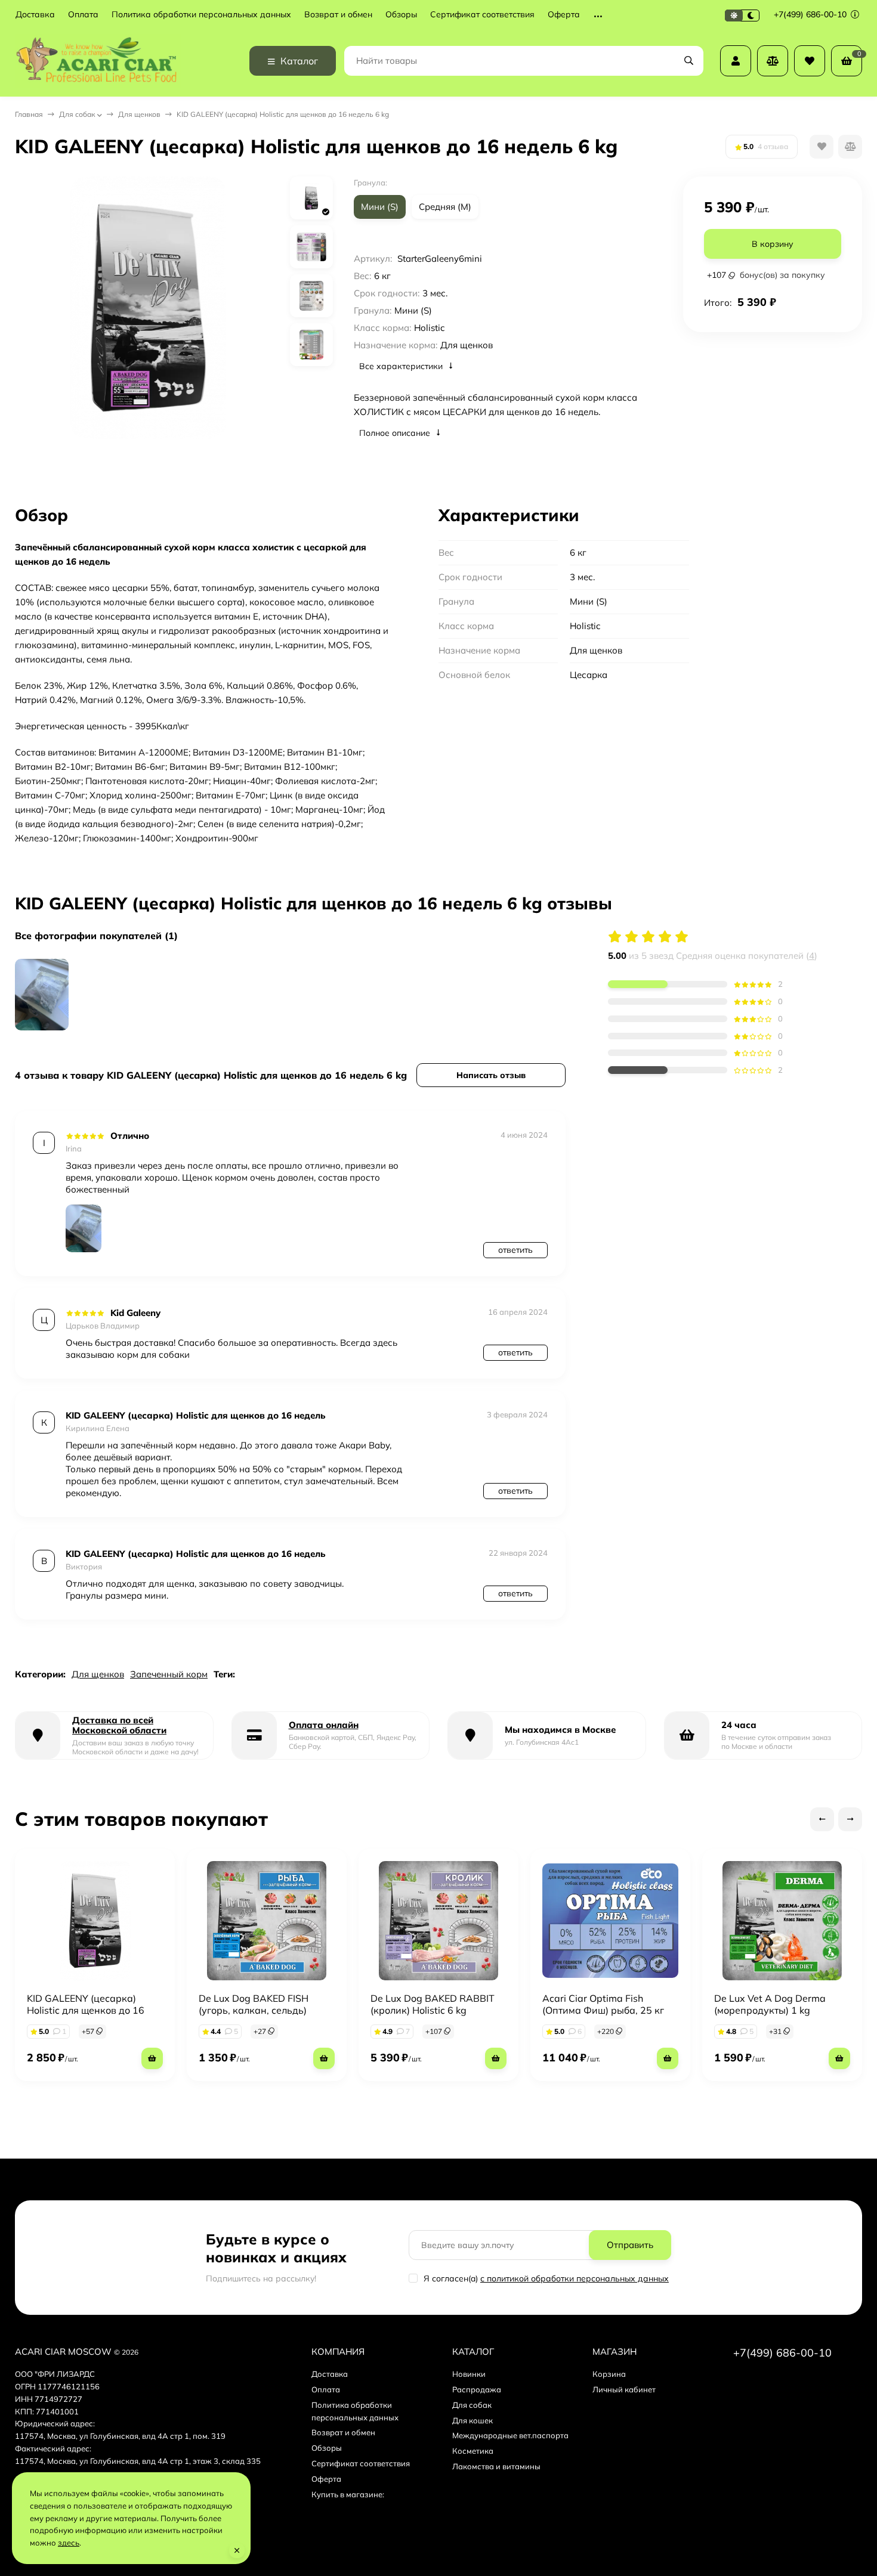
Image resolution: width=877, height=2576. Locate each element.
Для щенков (139, 114)
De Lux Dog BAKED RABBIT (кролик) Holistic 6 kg (433, 2004)
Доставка (35, 15)
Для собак (77, 114)
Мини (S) (380, 207)
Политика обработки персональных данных (201, 15)
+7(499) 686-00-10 (811, 14)
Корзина (609, 2374)
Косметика (473, 2451)
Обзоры (401, 15)
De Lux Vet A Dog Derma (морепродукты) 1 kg (770, 2004)
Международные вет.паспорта (510, 2435)
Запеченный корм (169, 1674)
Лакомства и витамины (496, 2466)
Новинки (469, 2374)
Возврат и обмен (338, 15)
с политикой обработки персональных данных (575, 2278)
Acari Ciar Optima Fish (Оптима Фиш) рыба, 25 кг (603, 2004)
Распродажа (477, 2389)
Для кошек (473, 2420)
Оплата (83, 15)
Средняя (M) (445, 207)
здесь (69, 2543)
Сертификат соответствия (482, 15)
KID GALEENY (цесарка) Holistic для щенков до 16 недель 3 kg (86, 2010)
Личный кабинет (624, 2389)
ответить (515, 1250)
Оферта (564, 15)
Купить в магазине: (348, 2494)
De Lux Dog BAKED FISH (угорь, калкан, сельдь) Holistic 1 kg (254, 2010)
